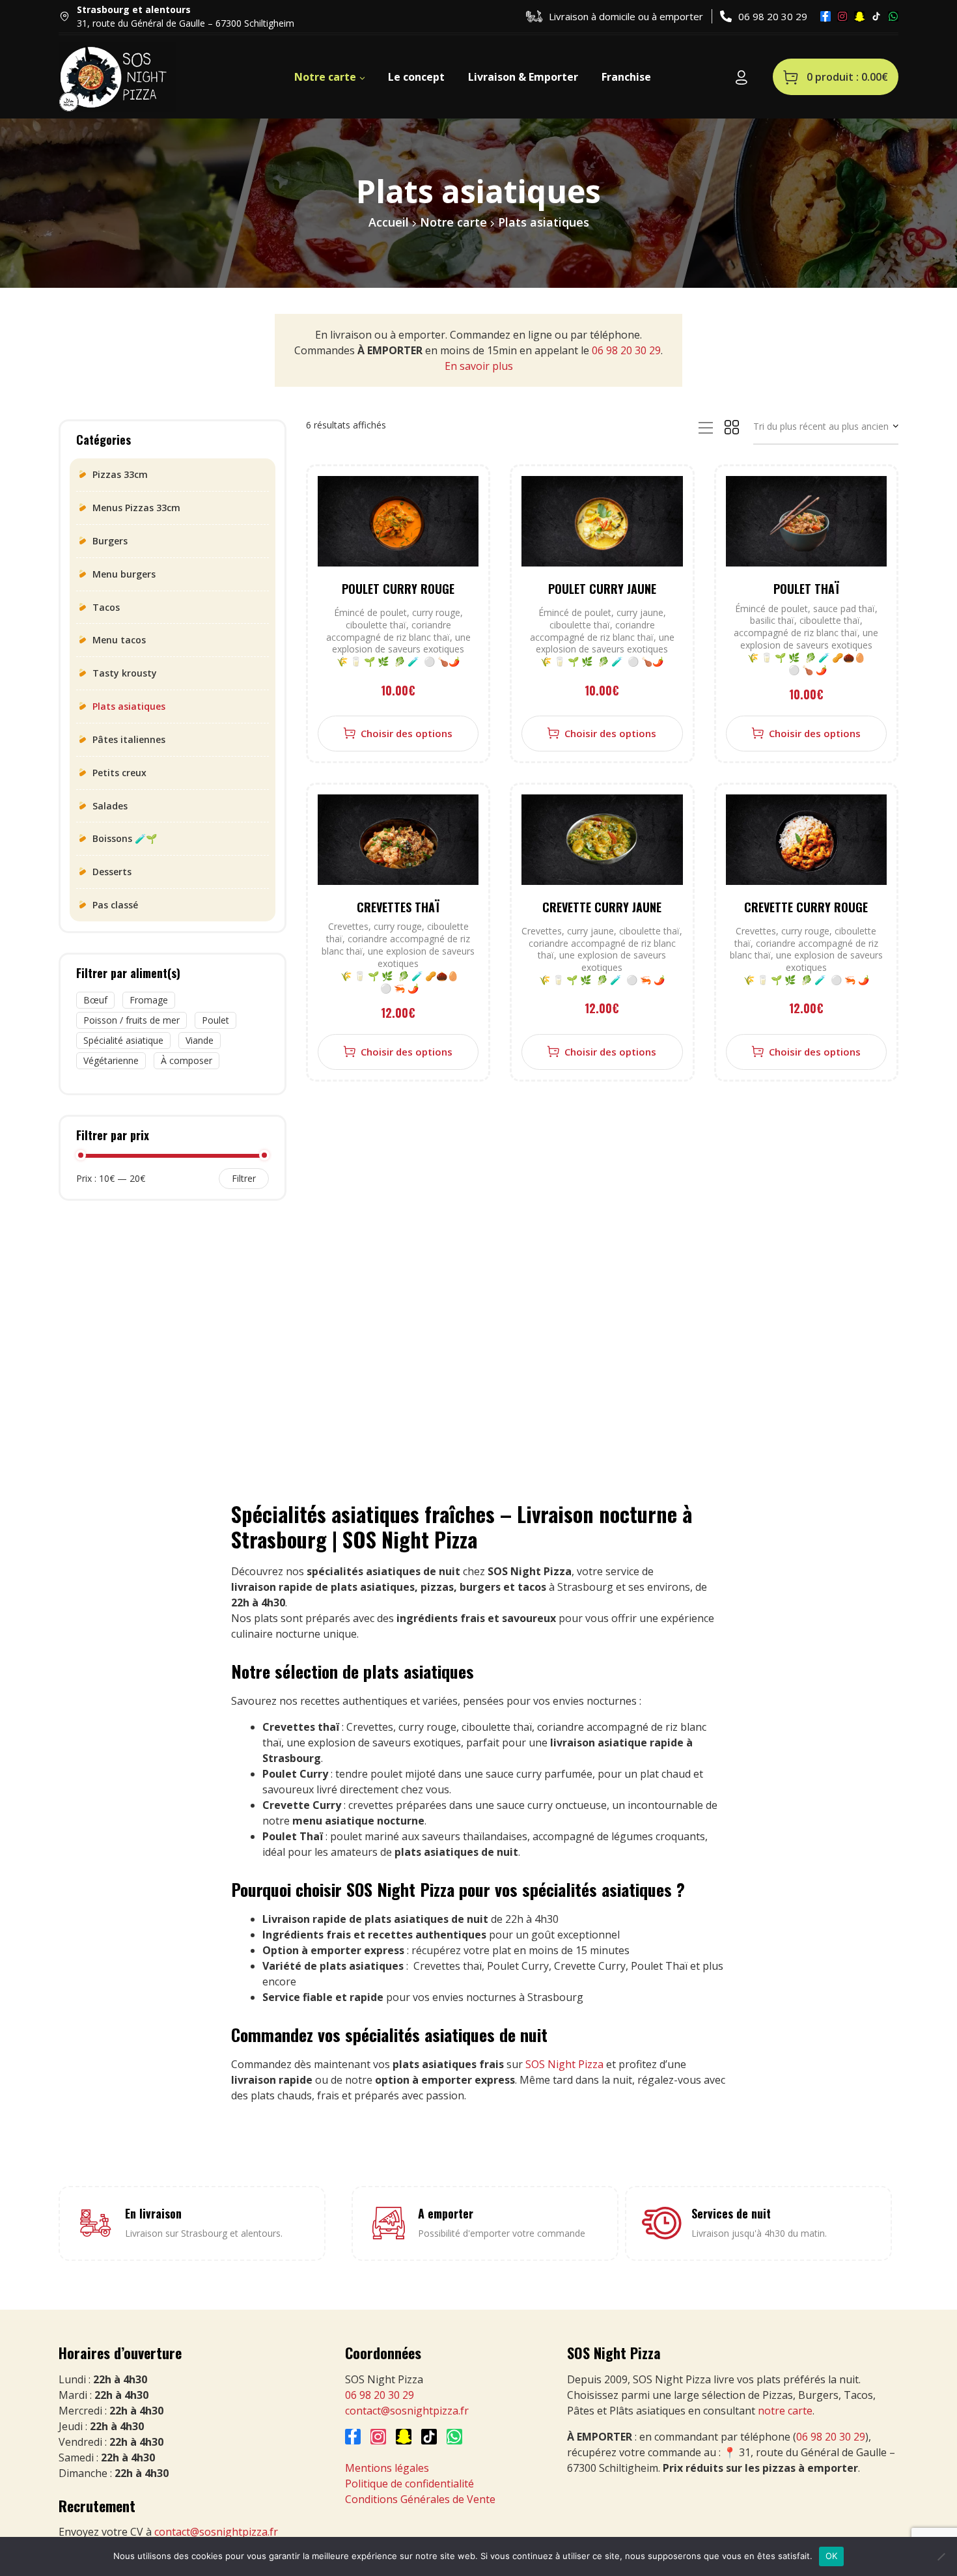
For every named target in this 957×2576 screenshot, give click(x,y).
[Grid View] (732, 425)
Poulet (215, 1020)
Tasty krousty (125, 673)
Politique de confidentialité (409, 2484)
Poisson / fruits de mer (132, 1020)
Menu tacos (119, 640)
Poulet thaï (806, 589)
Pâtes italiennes (129, 739)
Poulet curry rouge (398, 589)
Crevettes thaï (398, 907)
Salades (110, 806)
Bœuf (95, 1000)
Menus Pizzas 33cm (136, 508)
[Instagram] (842, 16)
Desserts (112, 872)
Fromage (149, 1000)
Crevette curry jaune (602, 907)
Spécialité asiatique (123, 1040)
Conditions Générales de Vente (420, 2499)
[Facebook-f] (825, 16)
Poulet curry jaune (602, 589)
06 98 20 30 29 (626, 350)
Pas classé (115, 905)
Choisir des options (407, 733)
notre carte (785, 2411)
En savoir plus (479, 366)
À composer (187, 1060)
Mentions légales (387, 2468)
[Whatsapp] (893, 16)
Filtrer (244, 1178)
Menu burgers (124, 574)
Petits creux (119, 773)
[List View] (706, 427)
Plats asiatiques (129, 706)
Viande (200, 1040)
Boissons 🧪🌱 (125, 838)
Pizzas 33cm (120, 474)
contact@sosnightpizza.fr (216, 2532)
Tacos (106, 607)
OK (832, 2556)
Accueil (389, 222)
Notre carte (453, 222)
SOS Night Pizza (566, 2064)
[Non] (941, 2556)
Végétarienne (111, 1060)
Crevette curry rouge (806, 907)
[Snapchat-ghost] (859, 16)
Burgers (110, 541)
